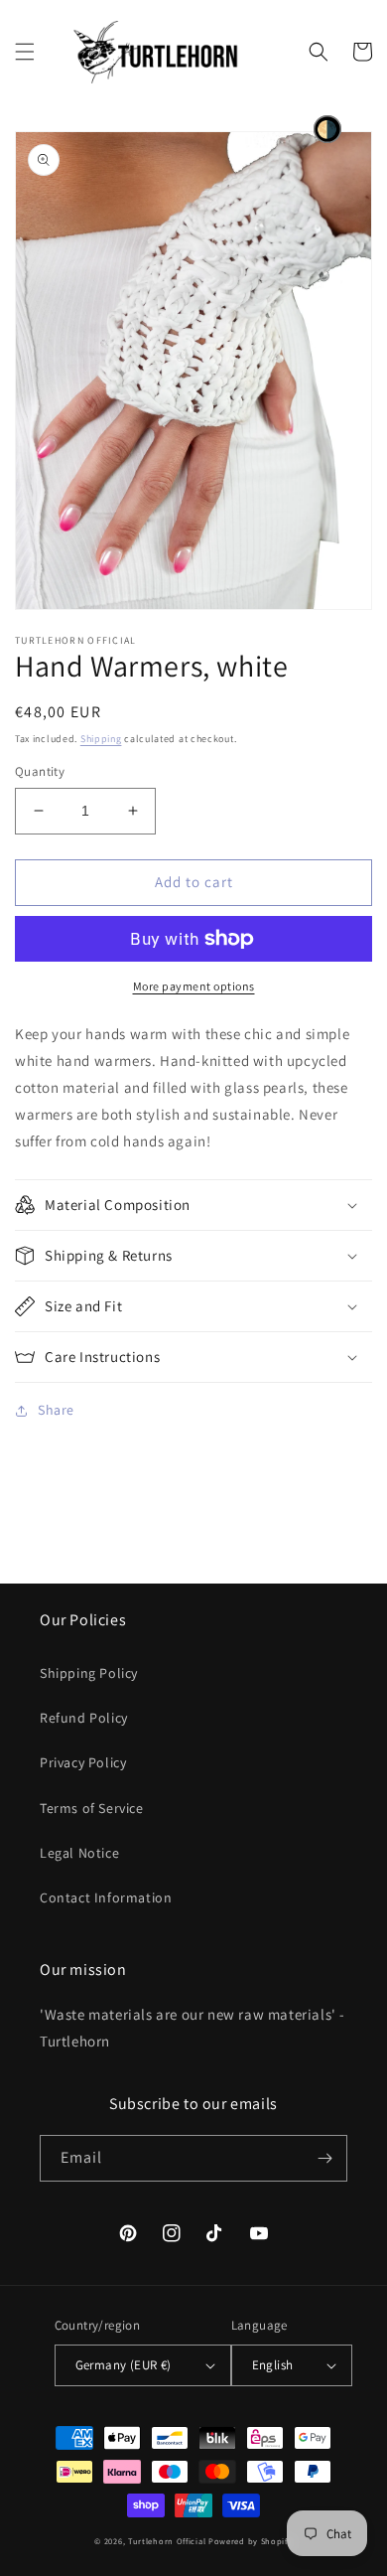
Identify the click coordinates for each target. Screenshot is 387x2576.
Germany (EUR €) (124, 2365)
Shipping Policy (89, 1673)
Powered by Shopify (251, 2541)
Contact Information (106, 1897)
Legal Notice (79, 1853)
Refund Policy (84, 1718)
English (273, 2365)
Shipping (101, 739)
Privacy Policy (83, 1762)
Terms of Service (92, 1808)
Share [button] (56, 1410)
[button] (25, 52)
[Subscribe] (324, 2158)
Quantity (40, 771)
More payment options (194, 986)
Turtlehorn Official (167, 2541)
